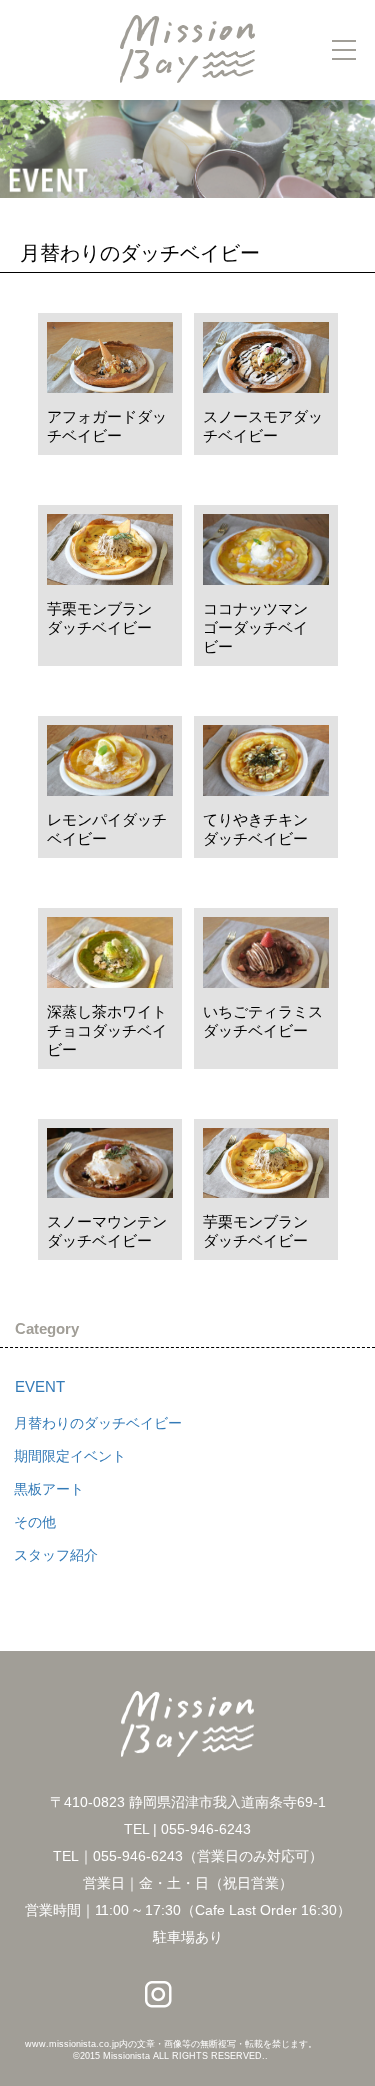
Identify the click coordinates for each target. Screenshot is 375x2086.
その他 (35, 1522)
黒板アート (49, 1489)
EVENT (40, 1386)
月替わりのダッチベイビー (98, 1423)
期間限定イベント (70, 1456)
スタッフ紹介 (56, 1555)
